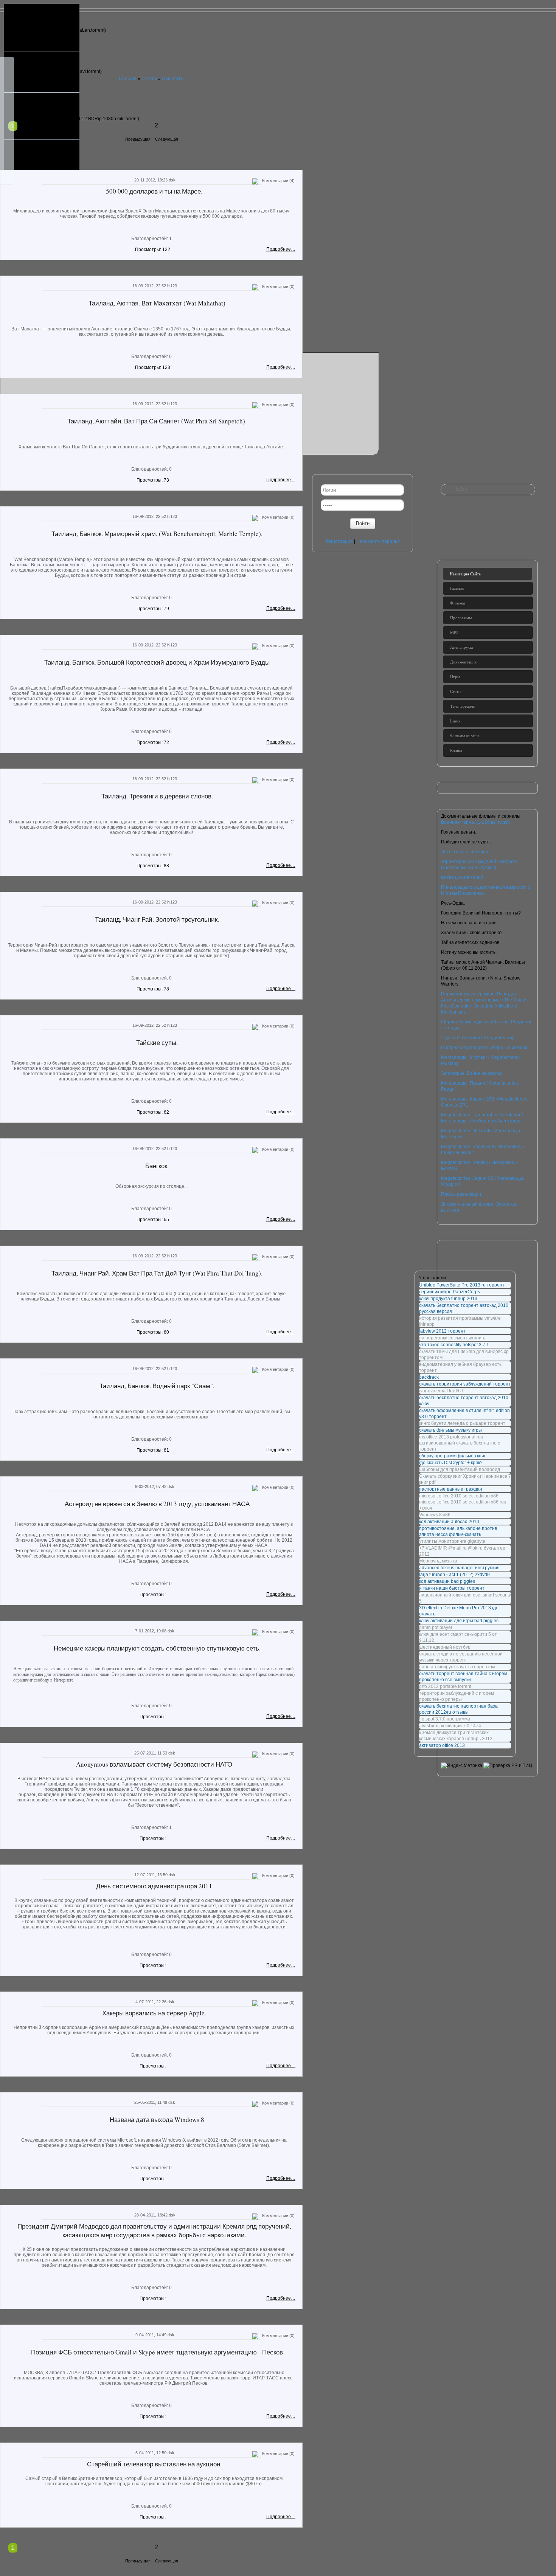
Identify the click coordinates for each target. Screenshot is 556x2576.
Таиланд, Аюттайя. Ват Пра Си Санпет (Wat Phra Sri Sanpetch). (157, 421)
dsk (172, 180)
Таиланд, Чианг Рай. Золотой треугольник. (157, 919)
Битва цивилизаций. (463, 877)
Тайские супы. (157, 1042)
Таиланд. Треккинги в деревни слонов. (157, 796)
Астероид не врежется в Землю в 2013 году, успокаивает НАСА (157, 1504)
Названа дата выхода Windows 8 (157, 2120)
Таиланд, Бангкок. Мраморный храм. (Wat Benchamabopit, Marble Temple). (157, 534)
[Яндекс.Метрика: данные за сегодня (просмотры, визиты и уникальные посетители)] (462, 1765)
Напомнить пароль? (378, 541)
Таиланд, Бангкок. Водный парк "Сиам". (157, 1386)
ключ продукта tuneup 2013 (448, 1299)
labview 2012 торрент (442, 1331)
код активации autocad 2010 (449, 1522)
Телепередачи (463, 706)
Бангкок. (157, 1166)
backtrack (429, 1377)
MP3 (454, 632)
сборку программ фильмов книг (452, 1456)
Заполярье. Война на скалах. (472, 1073)
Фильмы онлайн (464, 736)
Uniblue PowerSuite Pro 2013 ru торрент (462, 1285)
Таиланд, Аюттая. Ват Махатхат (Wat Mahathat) (157, 303)
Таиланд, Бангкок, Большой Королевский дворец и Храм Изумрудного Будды (157, 662)
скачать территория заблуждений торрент (465, 1384)
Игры (455, 677)
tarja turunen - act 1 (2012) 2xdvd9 (454, 1575)
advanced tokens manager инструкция (459, 1568)
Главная (128, 79)
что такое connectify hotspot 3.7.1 (454, 1345)
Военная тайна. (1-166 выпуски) (475, 822)
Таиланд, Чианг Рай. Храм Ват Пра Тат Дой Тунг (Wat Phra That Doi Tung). (157, 1273)
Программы (461, 618)
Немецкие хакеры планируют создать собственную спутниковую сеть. (157, 1648)
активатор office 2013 (442, 1745)
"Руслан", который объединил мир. (478, 1038)
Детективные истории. (465, 852)
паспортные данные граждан (451, 1489)
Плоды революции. (462, 1194)
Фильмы (457, 603)
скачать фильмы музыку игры (450, 1430)
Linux (455, 721)
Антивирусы (461, 647)
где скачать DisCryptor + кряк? (451, 1463)
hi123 (172, 286)
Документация (463, 662)
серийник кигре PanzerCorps (450, 1292)
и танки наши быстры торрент (452, 1588)
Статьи (149, 79)
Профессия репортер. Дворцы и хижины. (485, 1048)
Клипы (456, 750)
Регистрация (339, 541)
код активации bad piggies (447, 1581)
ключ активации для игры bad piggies (459, 1621)
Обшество (173, 79)
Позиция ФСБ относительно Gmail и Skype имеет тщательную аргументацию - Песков (157, 2352)
